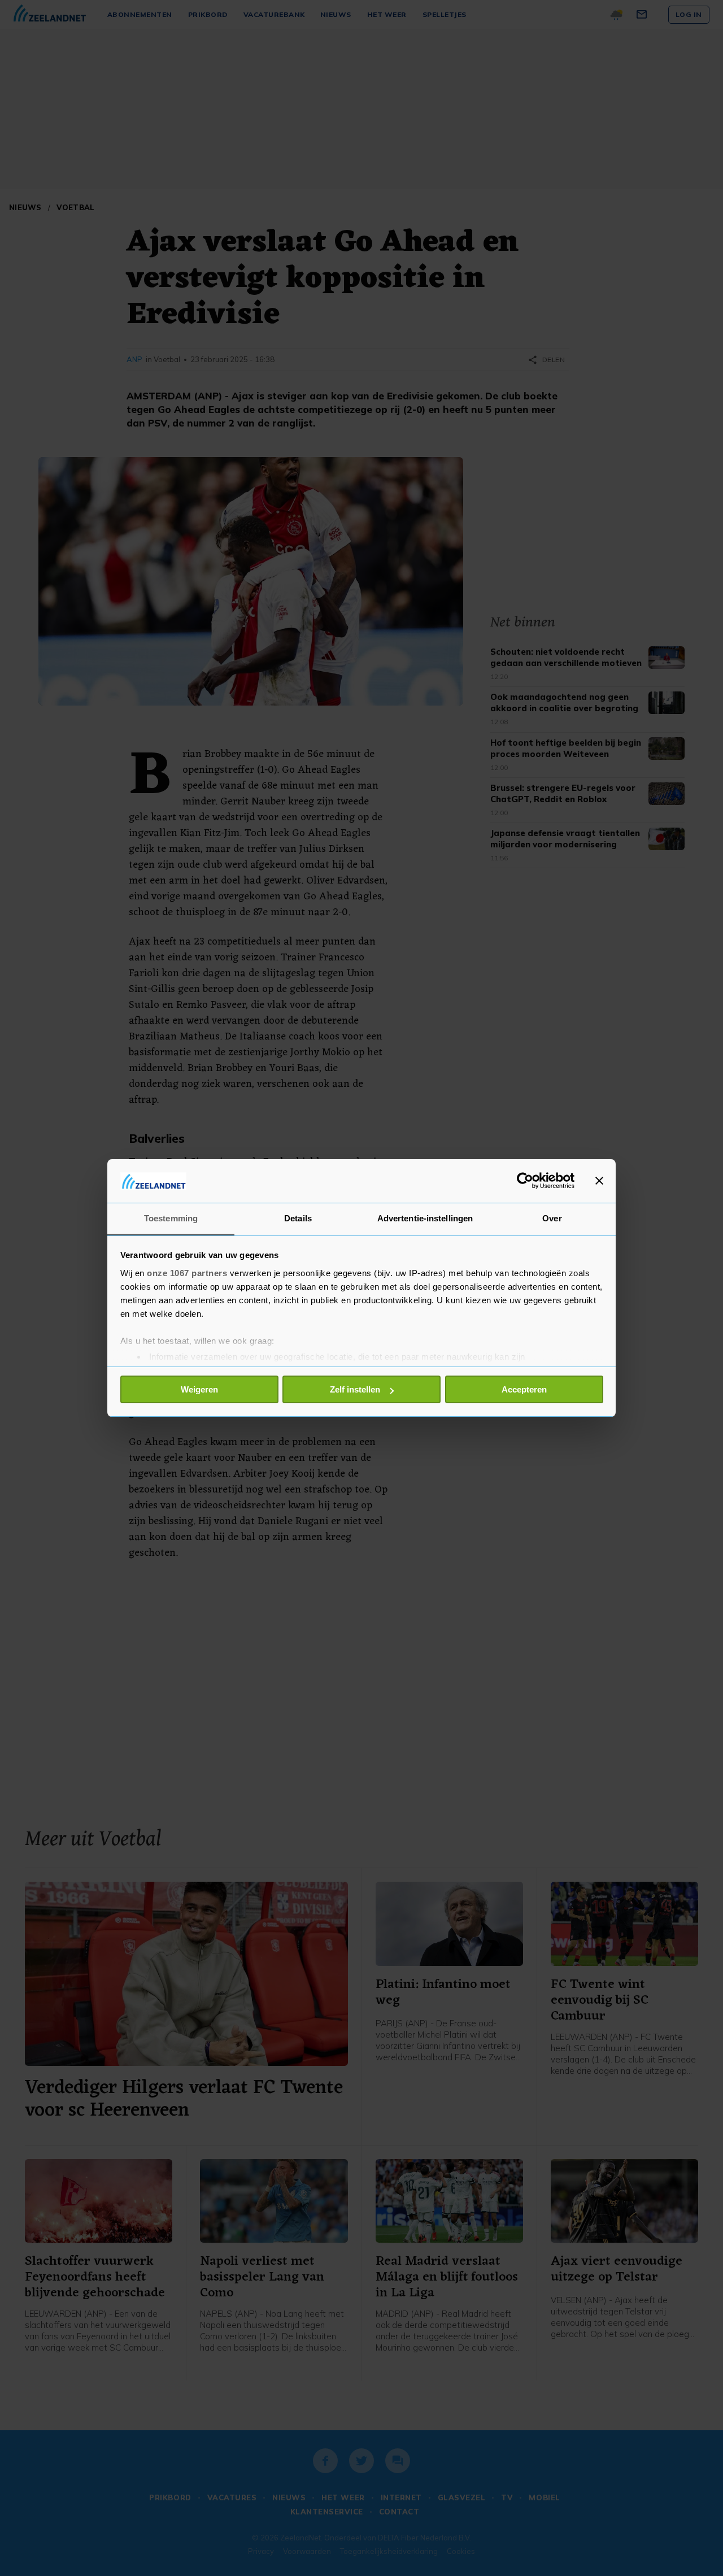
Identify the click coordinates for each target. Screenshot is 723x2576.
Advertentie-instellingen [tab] (425, 1218)
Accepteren (524, 1389)
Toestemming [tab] (171, 1218)
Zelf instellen (355, 1389)
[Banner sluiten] (599, 1181)
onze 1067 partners (187, 1273)
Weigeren (199, 1389)
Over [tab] (552, 1218)
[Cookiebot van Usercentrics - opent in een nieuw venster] (525, 1181)
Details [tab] (298, 1218)
